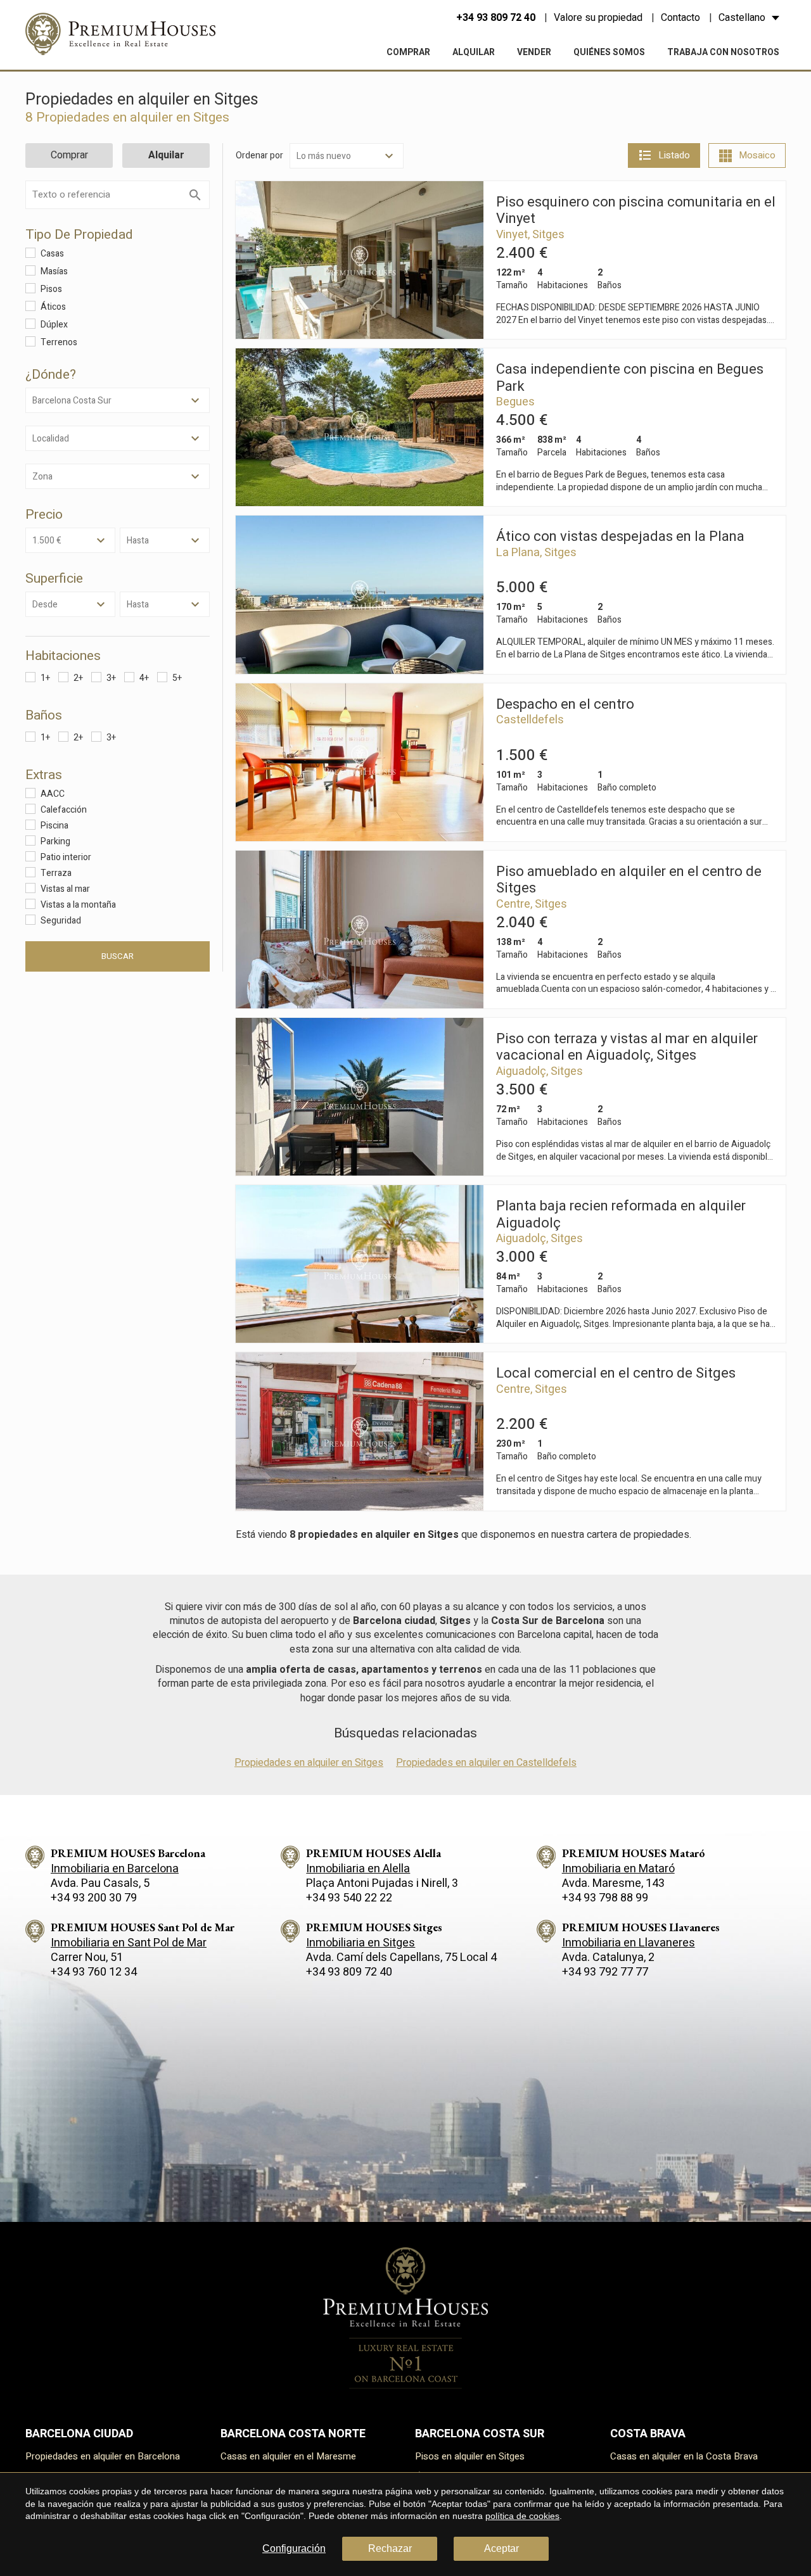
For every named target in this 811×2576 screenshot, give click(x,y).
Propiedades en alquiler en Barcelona (103, 2456)
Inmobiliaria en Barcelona (115, 1869)
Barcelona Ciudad (79, 2434)
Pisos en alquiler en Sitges (470, 2456)
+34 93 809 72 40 (496, 18)
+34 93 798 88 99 (605, 1898)
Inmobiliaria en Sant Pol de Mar (129, 1943)
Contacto (680, 18)
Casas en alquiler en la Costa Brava (684, 2456)
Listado (674, 155)
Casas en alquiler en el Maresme (288, 2456)
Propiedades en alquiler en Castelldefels (486, 1763)
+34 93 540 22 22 (349, 1898)
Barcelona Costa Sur (480, 2434)
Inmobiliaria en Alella (358, 1869)
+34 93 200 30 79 (94, 1898)
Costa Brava (648, 2434)
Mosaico (757, 155)
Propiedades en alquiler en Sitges (309, 1763)
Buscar (118, 956)
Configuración (294, 2548)
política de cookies (522, 2516)
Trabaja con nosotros (723, 52)
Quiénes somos (609, 52)
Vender (534, 52)
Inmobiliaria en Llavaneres (629, 1943)
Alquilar (474, 52)
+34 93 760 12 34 (94, 1972)
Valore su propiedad (598, 18)
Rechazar (390, 2548)
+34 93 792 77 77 (605, 1972)
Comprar (408, 52)
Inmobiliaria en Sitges (361, 1943)
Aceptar (501, 2548)
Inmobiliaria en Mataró (618, 1869)
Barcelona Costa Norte (293, 2434)
